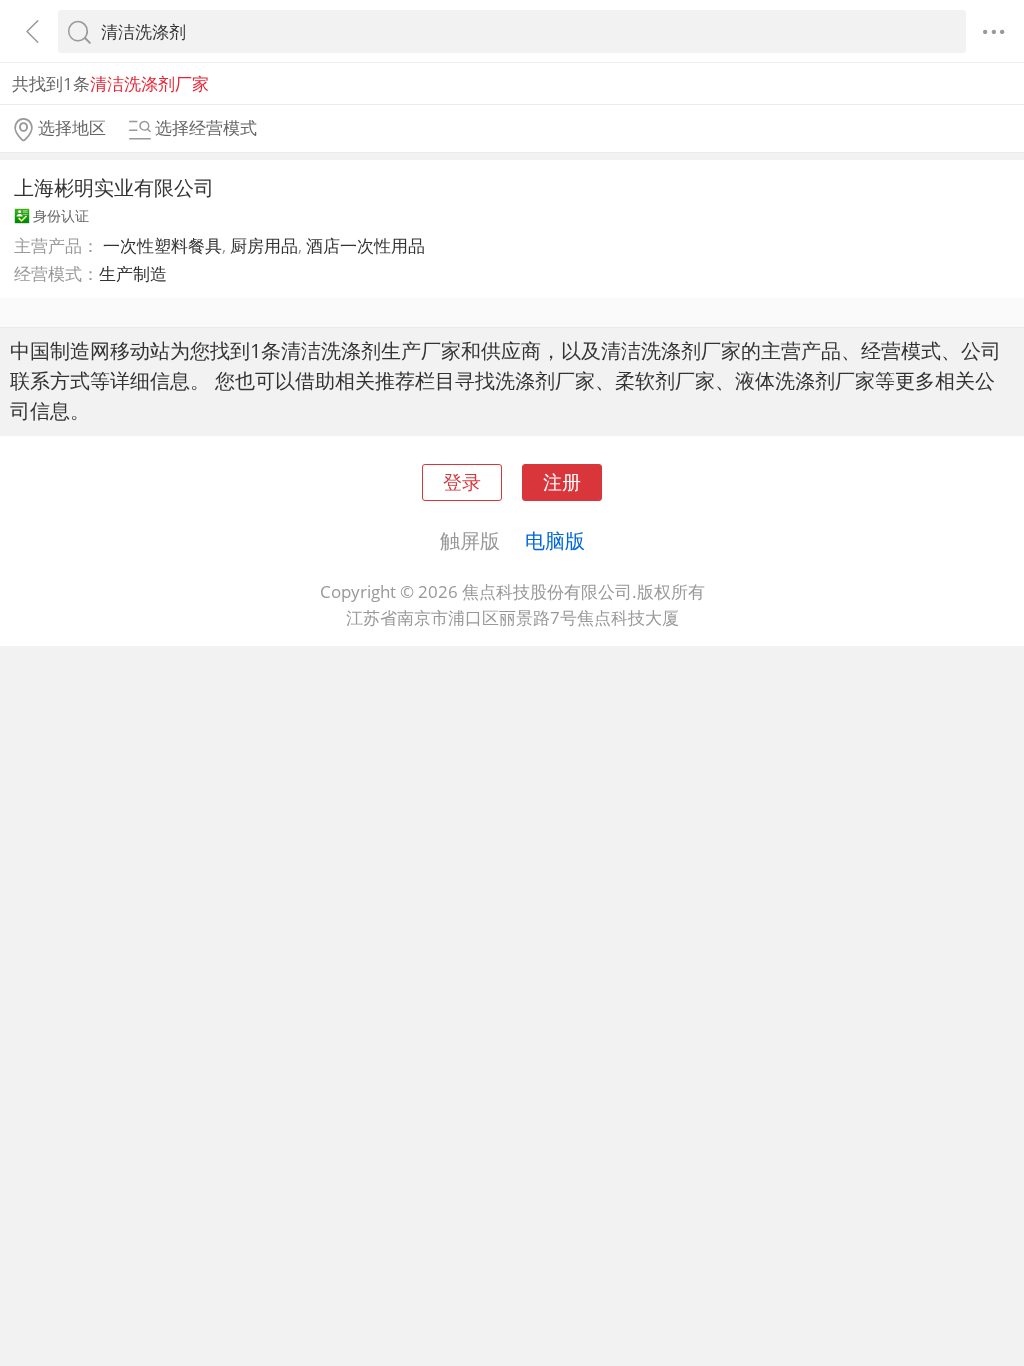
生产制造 (133, 273)
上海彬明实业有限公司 (114, 187)
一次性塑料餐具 (162, 245)
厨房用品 (264, 245)
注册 (562, 481)
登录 (462, 481)
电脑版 (555, 540)
